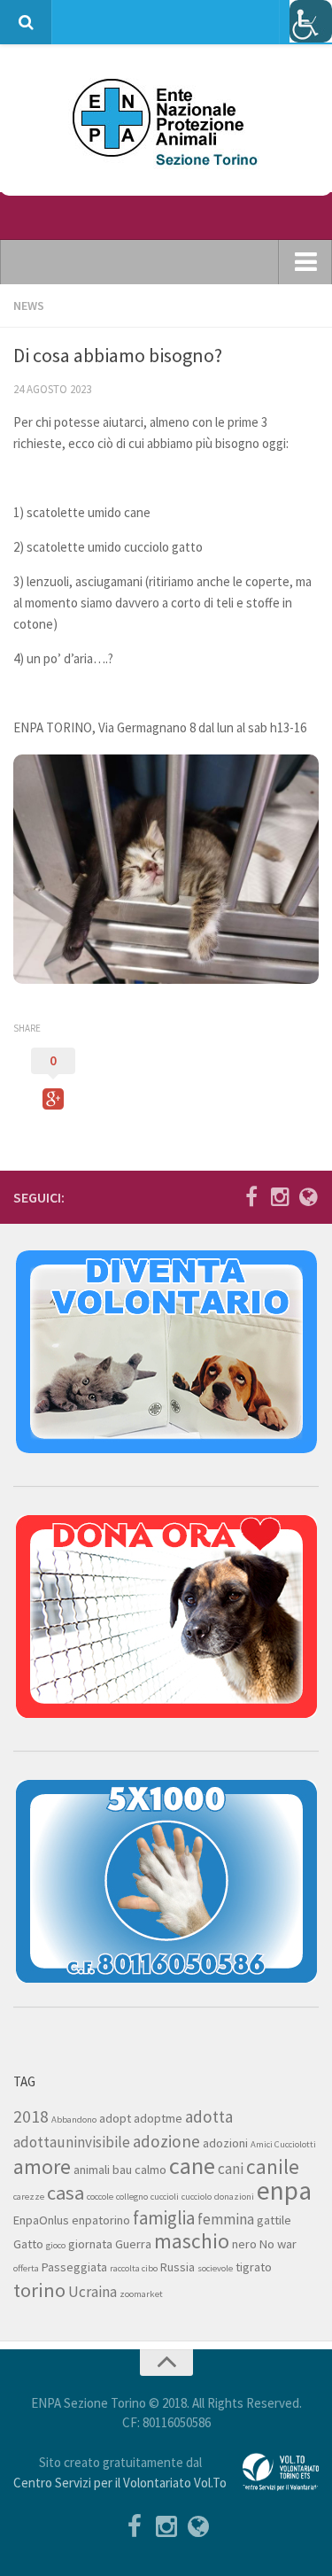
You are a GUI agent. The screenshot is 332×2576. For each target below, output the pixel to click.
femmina (226, 2219)
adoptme (158, 2118)
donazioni (234, 2197)
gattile (274, 2220)
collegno (132, 2197)
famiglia (164, 2218)
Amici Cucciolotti (283, 2144)
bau (122, 2170)
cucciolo (197, 2197)
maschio (192, 2241)
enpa (284, 2190)
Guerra (133, 2244)
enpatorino (101, 2220)
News (29, 306)
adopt (115, 2118)
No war (278, 2244)
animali (92, 2170)
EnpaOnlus (41, 2220)
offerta (26, 2268)
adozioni (225, 2143)
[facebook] (251, 1196)
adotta (209, 2116)
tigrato (254, 2267)
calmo (151, 2170)
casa (66, 2193)
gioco (56, 2245)
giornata (90, 2244)
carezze (29, 2197)
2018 (31, 2116)
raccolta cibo (134, 2268)
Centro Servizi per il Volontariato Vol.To (120, 2483)
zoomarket (141, 2294)
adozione (166, 2141)
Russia (178, 2267)
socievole (215, 2268)
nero (244, 2244)
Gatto (28, 2244)
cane (192, 2166)
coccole (100, 2197)
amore (42, 2166)
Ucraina (93, 2292)
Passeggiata (74, 2267)
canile (273, 2166)
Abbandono (74, 2120)
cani (231, 2169)
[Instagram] (280, 1196)
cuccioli (165, 2197)
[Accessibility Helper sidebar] (311, 21)
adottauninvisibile (72, 2142)
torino (39, 2290)
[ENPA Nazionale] (308, 1196)
